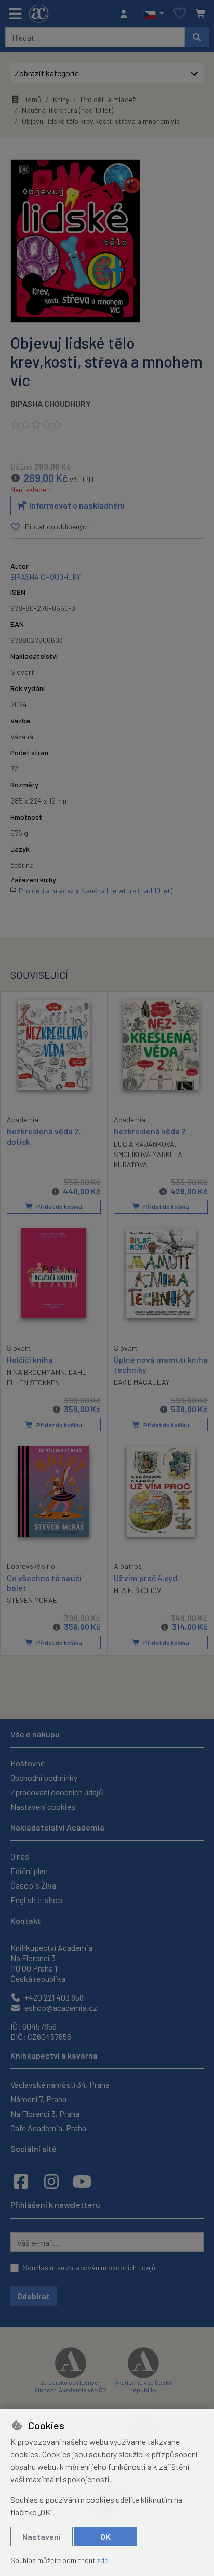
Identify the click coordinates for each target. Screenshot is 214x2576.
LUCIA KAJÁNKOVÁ (144, 1144)
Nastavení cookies (43, 1806)
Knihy (61, 99)
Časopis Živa (33, 1885)
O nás (20, 1856)
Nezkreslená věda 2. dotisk (44, 1136)
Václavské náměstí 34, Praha (60, 2084)
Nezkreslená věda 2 (150, 1131)
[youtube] (82, 2181)
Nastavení (42, 2536)
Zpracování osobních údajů (57, 1792)
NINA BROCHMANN (36, 1372)
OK (105, 2536)
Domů (32, 99)
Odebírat (34, 2296)
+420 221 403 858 (53, 1997)
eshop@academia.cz (60, 2008)
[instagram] (51, 2181)
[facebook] (21, 2181)
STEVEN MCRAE (32, 1600)
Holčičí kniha (30, 1360)
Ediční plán (29, 1871)
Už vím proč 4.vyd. (146, 1578)
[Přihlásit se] (126, 14)
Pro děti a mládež (108, 99)
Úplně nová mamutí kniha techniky (161, 1364)
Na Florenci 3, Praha (45, 2113)
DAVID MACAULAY (142, 1382)
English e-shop (36, 1900)
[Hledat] (197, 37)
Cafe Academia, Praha (48, 2128)
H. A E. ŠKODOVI (138, 1590)
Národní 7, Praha (38, 2099)
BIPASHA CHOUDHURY (51, 404)
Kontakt (26, 1920)
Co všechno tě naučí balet (44, 1583)
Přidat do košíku (59, 1206)
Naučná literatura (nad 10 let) (68, 110)
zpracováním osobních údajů (111, 2267)
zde (103, 2560)
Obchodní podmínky (44, 1777)
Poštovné (28, 1763)
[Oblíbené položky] (180, 14)
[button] (153, 14)
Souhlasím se (89, 2267)
